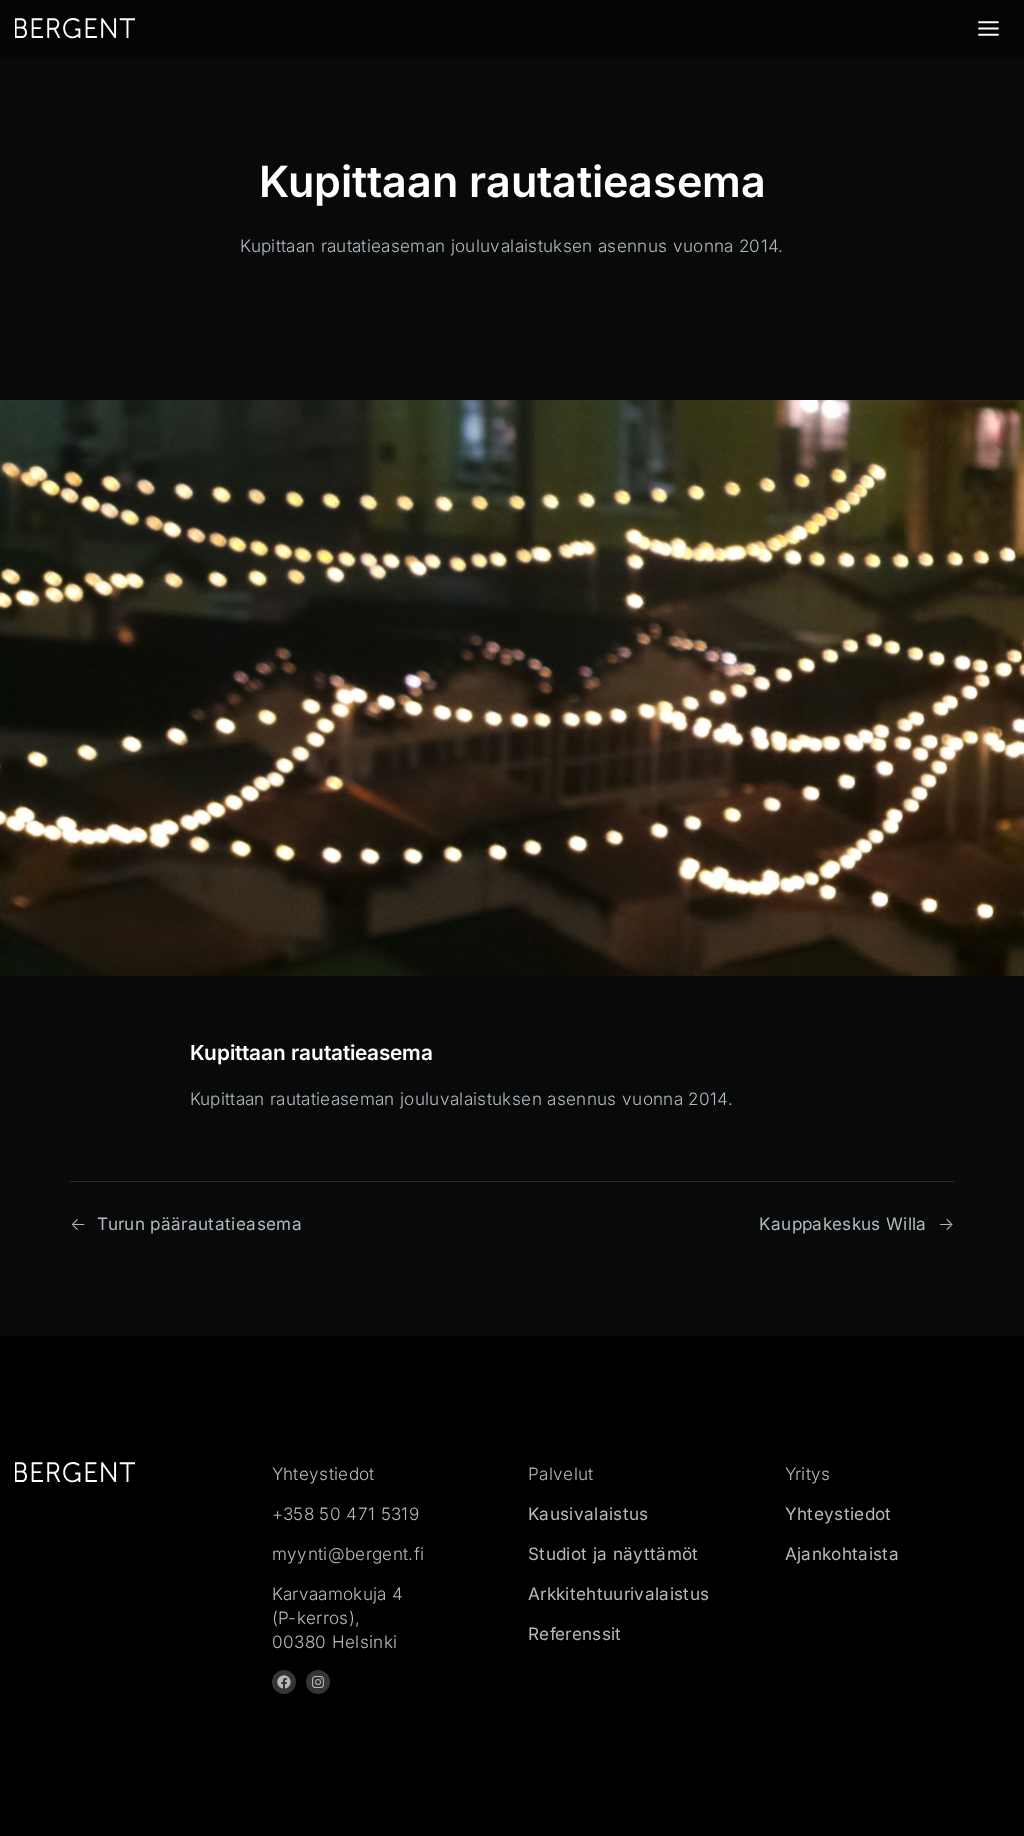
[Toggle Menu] (988, 28)
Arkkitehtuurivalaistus (619, 1593)
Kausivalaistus (588, 1513)
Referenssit (575, 1633)
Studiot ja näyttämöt (613, 1553)
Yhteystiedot (838, 1513)
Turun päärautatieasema (199, 1223)
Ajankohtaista (842, 1553)
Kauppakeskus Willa (842, 1223)
